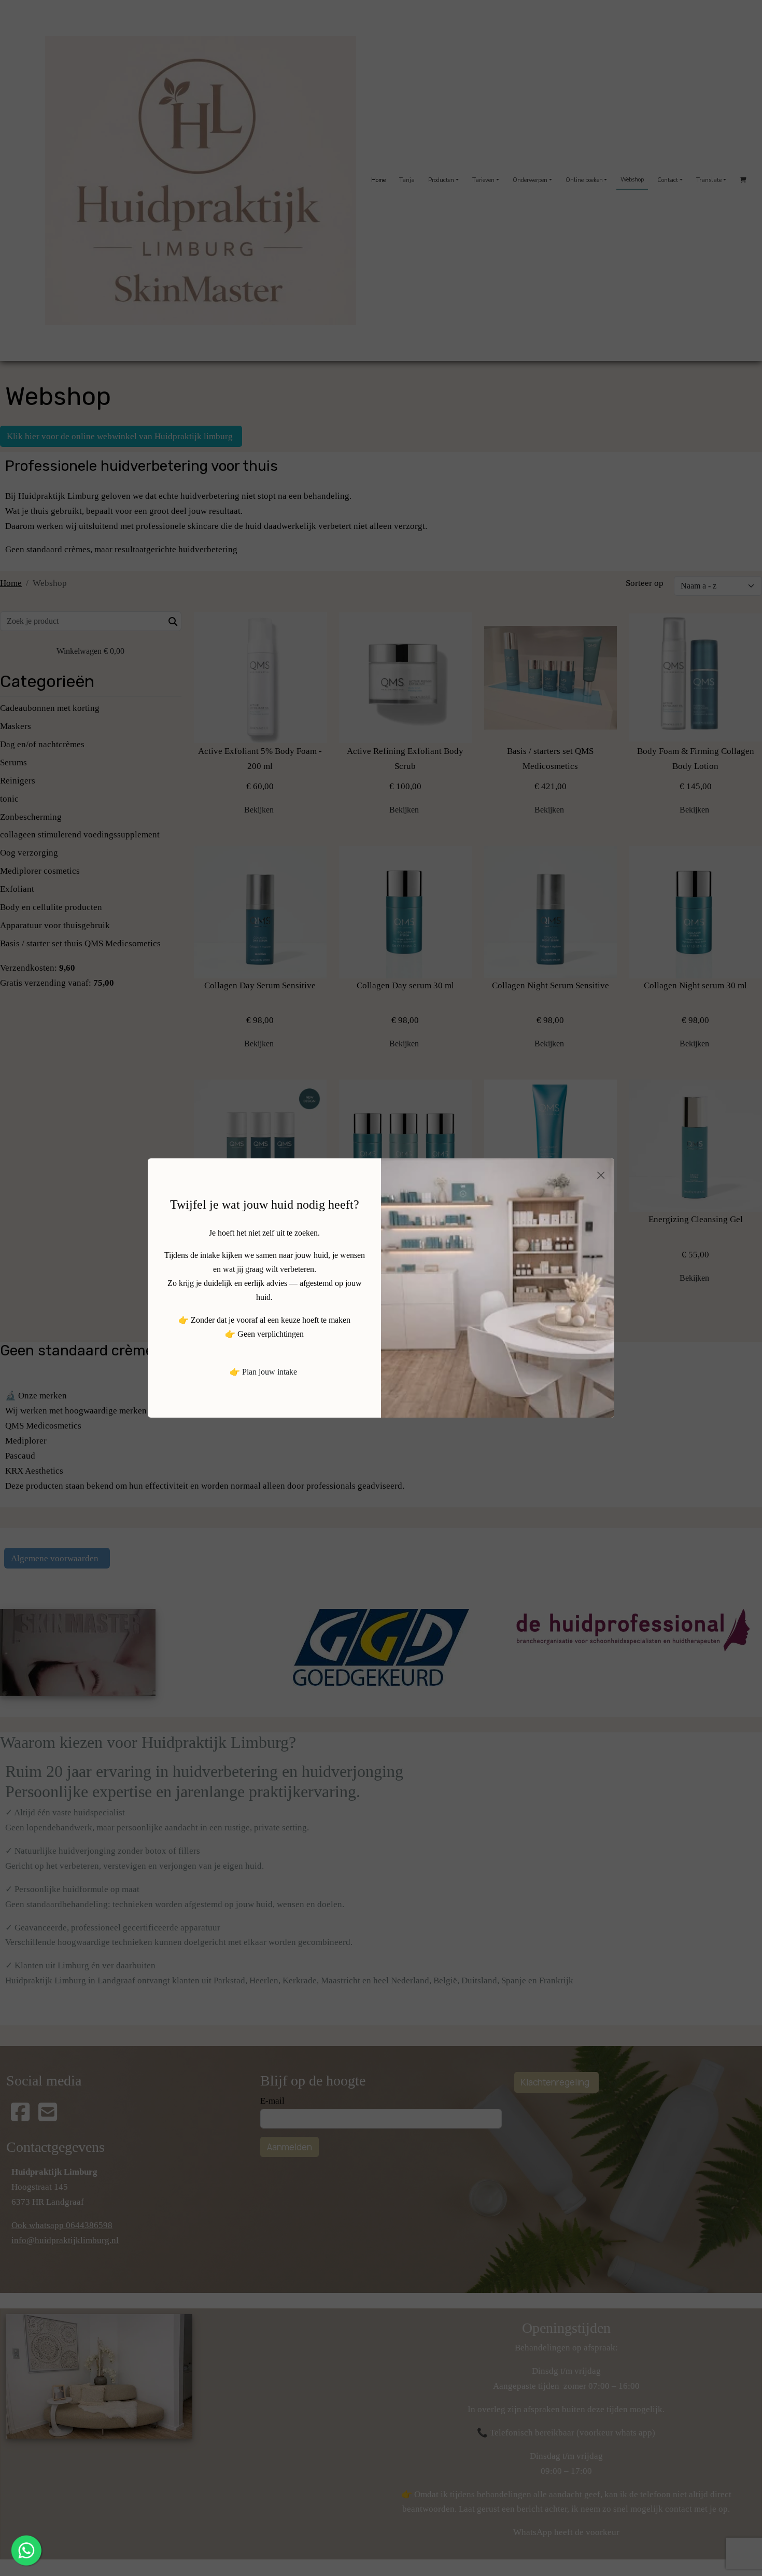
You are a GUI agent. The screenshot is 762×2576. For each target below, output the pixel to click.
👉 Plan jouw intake (263, 1372)
